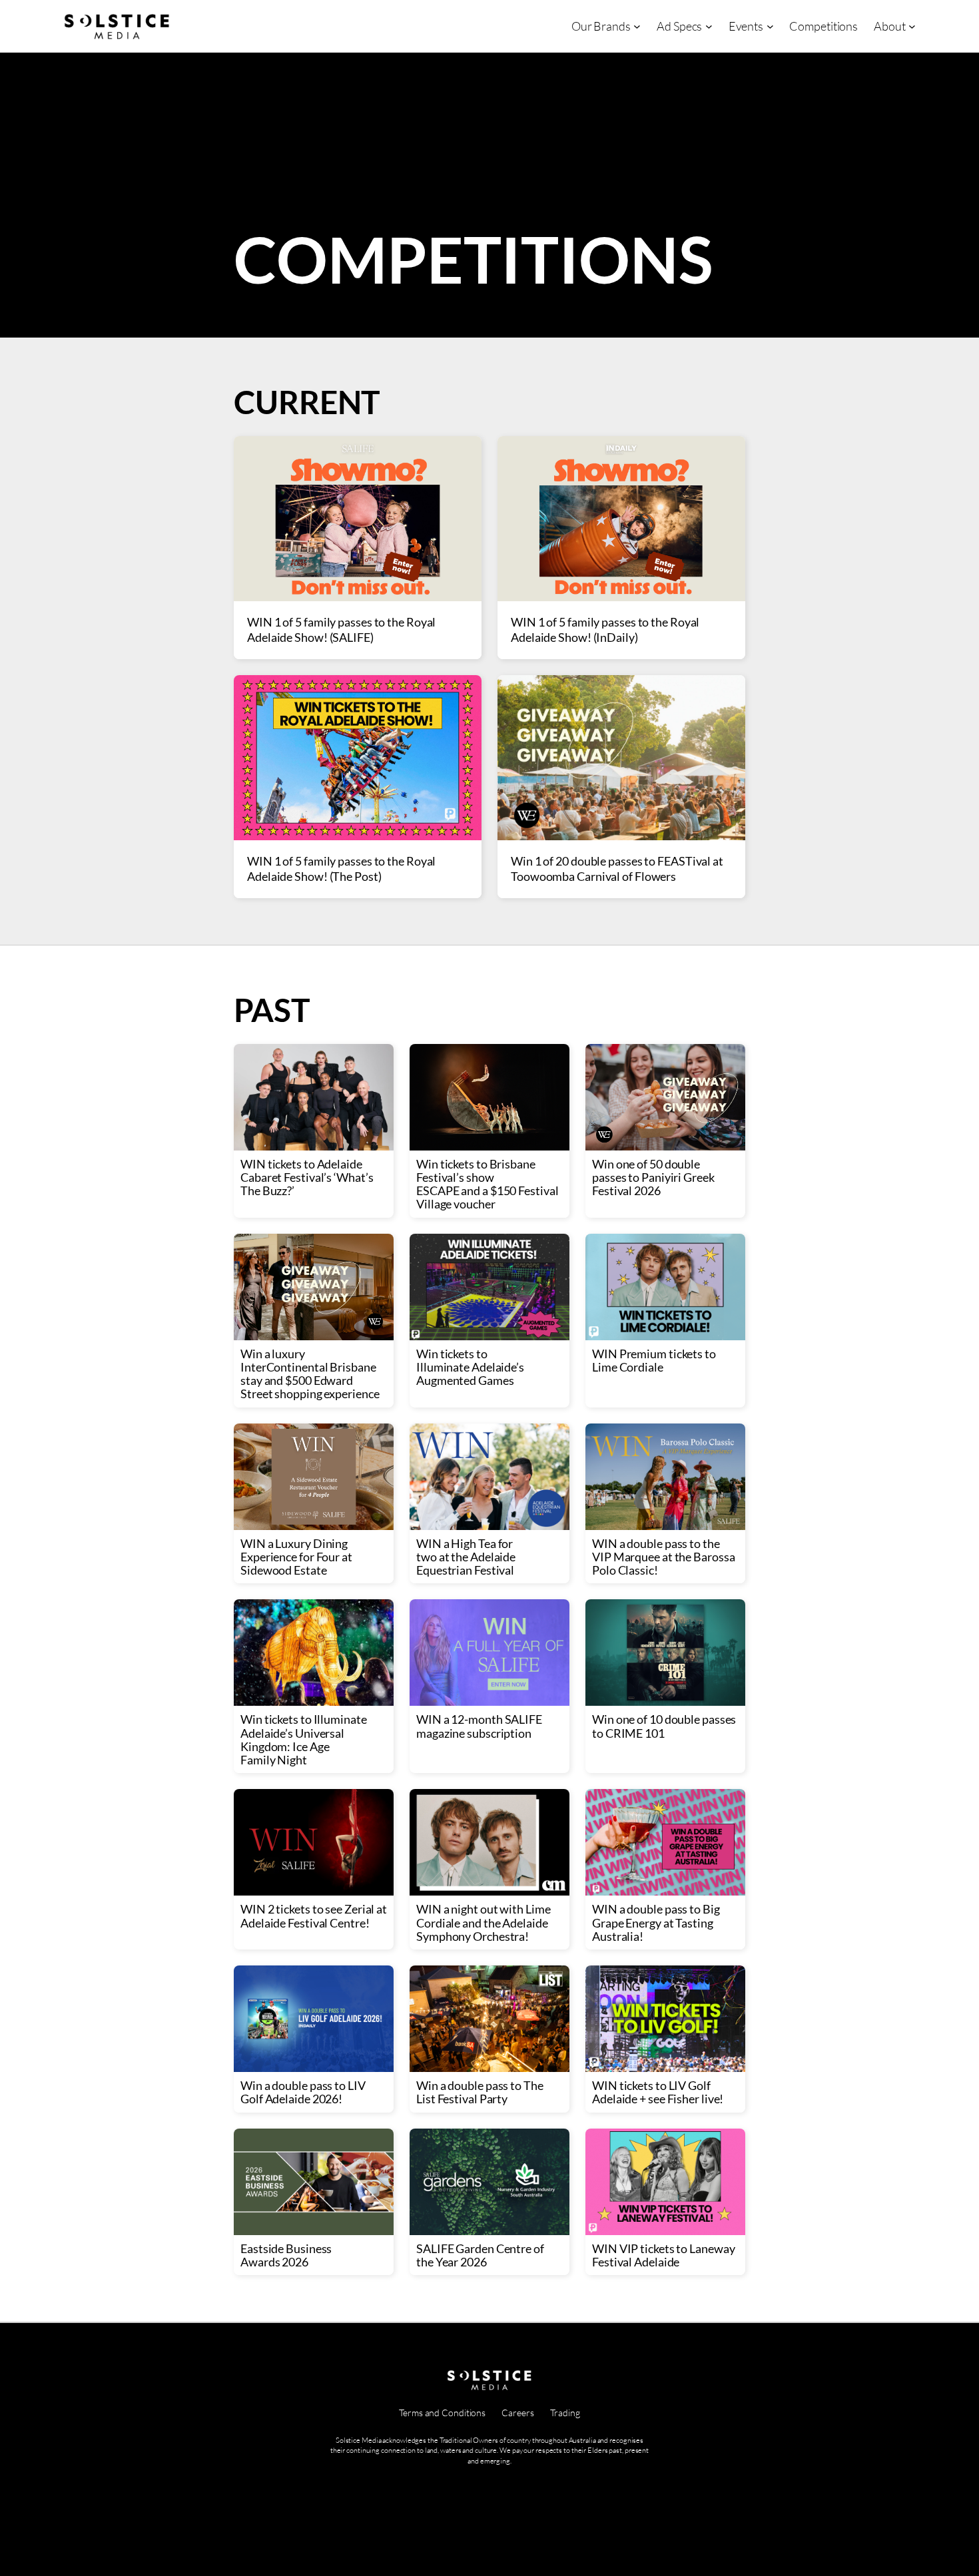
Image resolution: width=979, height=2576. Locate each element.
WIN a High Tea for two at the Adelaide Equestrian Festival (466, 1557)
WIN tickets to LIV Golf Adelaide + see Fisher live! (658, 2092)
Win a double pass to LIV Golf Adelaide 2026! (303, 2092)
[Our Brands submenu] (637, 26)
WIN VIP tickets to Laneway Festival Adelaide (663, 2255)
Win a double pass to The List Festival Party (480, 2092)
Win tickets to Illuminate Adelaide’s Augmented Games (470, 1367)
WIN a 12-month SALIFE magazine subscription (479, 1726)
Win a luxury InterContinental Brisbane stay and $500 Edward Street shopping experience (310, 1374)
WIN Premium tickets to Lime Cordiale (654, 1361)
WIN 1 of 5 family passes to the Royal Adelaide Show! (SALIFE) (341, 630)
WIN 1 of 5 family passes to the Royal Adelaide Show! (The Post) (341, 869)
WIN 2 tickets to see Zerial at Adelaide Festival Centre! (314, 1916)
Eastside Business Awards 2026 (286, 2255)
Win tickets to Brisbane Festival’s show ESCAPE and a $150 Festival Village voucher (487, 1184)
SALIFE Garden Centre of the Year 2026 (480, 2255)
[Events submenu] (770, 26)
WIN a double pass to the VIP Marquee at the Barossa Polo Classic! (663, 1557)
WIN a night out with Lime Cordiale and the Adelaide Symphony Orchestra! (484, 1923)
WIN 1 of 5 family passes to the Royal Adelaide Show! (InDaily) (605, 630)
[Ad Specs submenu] (709, 26)
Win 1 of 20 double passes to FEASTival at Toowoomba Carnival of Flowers (617, 869)
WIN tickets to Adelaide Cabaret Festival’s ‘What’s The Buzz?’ (307, 1177)
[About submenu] (912, 26)
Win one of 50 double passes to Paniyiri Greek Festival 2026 (653, 1177)
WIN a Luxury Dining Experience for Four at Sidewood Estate (296, 1557)
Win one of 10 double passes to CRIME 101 (664, 1726)
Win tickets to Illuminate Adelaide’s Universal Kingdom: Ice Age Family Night (304, 1739)
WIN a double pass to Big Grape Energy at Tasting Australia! (656, 1923)
